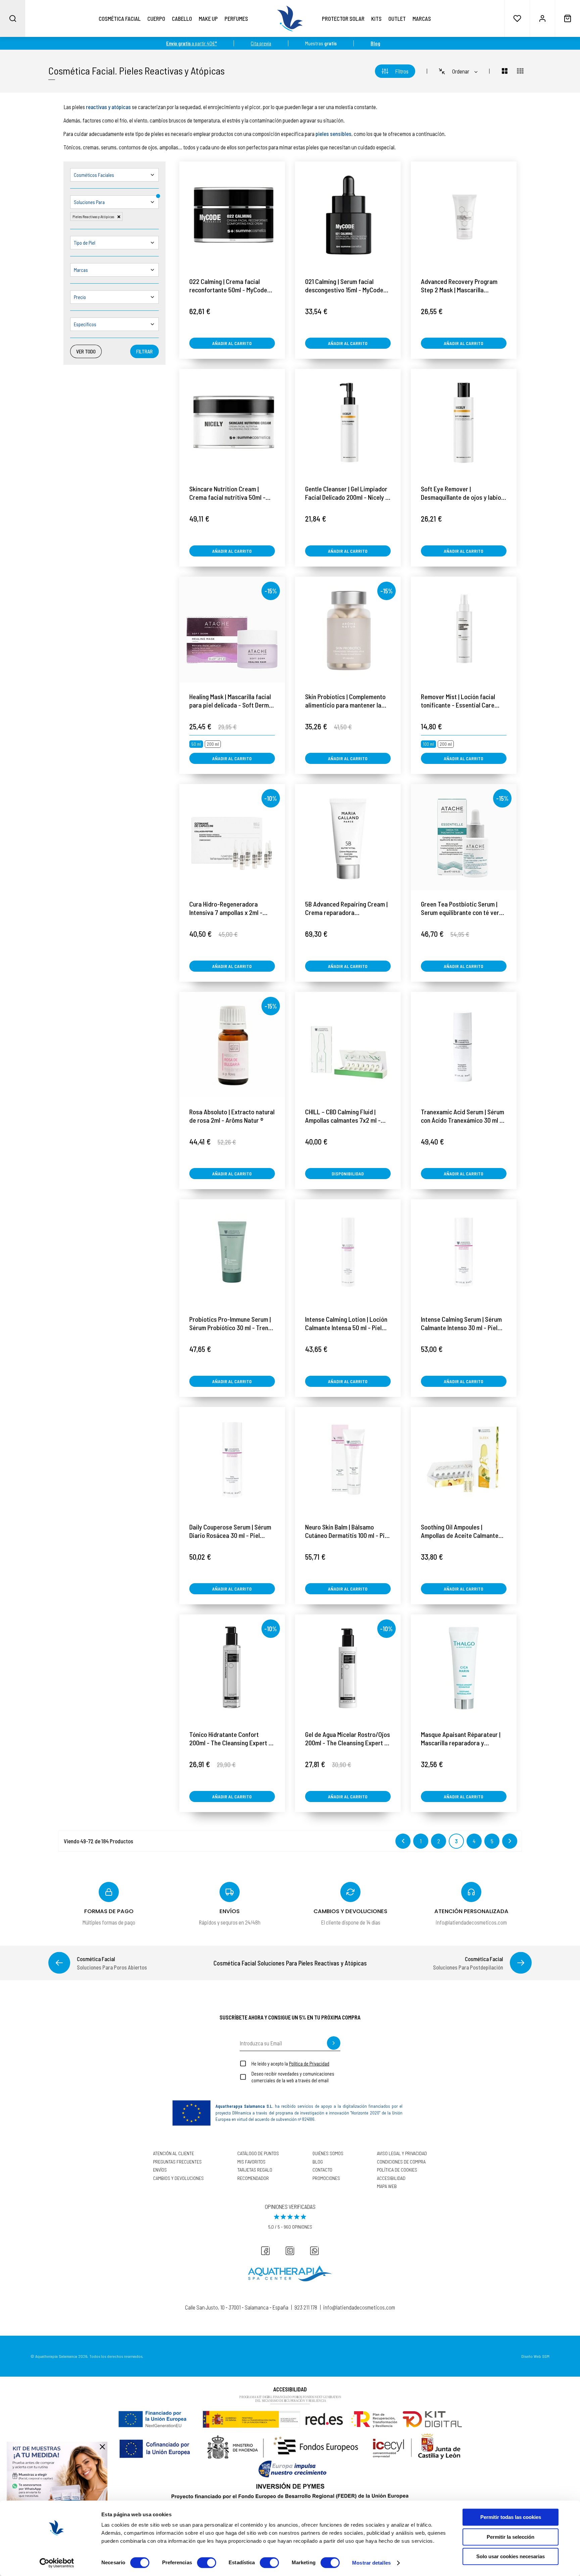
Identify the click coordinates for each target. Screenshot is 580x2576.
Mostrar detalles (371, 2563)
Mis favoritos (251, 2162)
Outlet (397, 18)
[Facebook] (265, 2251)
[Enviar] (334, 2043)
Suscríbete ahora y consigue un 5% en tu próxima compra (290, 2017)
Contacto (322, 2170)
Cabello (182, 18)
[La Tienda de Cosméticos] (290, 18)
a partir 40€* (191, 43)
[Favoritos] (517, 18)
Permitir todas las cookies (511, 2517)
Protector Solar (343, 18)
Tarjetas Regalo (255, 2170)
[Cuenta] (542, 18)
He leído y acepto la (290, 2063)
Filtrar (144, 351)
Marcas (422, 18)
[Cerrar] (102, 2447)
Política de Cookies (397, 2170)
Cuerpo (156, 18)
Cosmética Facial (120, 18)
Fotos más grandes (501, 71)
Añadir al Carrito (232, 343)
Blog (318, 2162)
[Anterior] (59, 1963)
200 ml (213, 744)
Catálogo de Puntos (258, 2153)
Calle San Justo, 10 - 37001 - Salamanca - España (237, 2307)
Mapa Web (387, 2186)
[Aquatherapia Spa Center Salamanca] (290, 2273)
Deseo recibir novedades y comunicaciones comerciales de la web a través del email (293, 2077)
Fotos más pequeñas (520, 71)
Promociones (326, 2178)
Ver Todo (86, 351)
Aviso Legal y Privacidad (402, 2153)
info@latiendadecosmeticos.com (359, 2307)
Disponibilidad (348, 1174)
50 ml (196, 744)
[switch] (207, 2563)
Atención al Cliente (174, 2153)
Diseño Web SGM (535, 2356)
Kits (376, 18)
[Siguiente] (521, 1963)
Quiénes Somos (328, 2153)
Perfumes (236, 18)
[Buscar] (13, 18)
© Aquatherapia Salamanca (54, 2356)
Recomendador (253, 2178)
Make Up (208, 18)
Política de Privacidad (309, 2063)
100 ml (428, 744)
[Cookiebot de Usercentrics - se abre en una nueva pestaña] (57, 2563)
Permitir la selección (511, 2537)
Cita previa (261, 43)
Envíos (160, 2170)
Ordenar (461, 71)
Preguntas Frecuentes (177, 2162)
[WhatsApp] (315, 2251)
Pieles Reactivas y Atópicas (172, 70)
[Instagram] (290, 2251)
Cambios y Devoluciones (178, 2178)
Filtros (402, 71)
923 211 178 (306, 2307)
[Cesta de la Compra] (567, 18)
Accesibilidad (391, 2178)
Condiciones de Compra (401, 2162)
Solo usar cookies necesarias (511, 2556)
